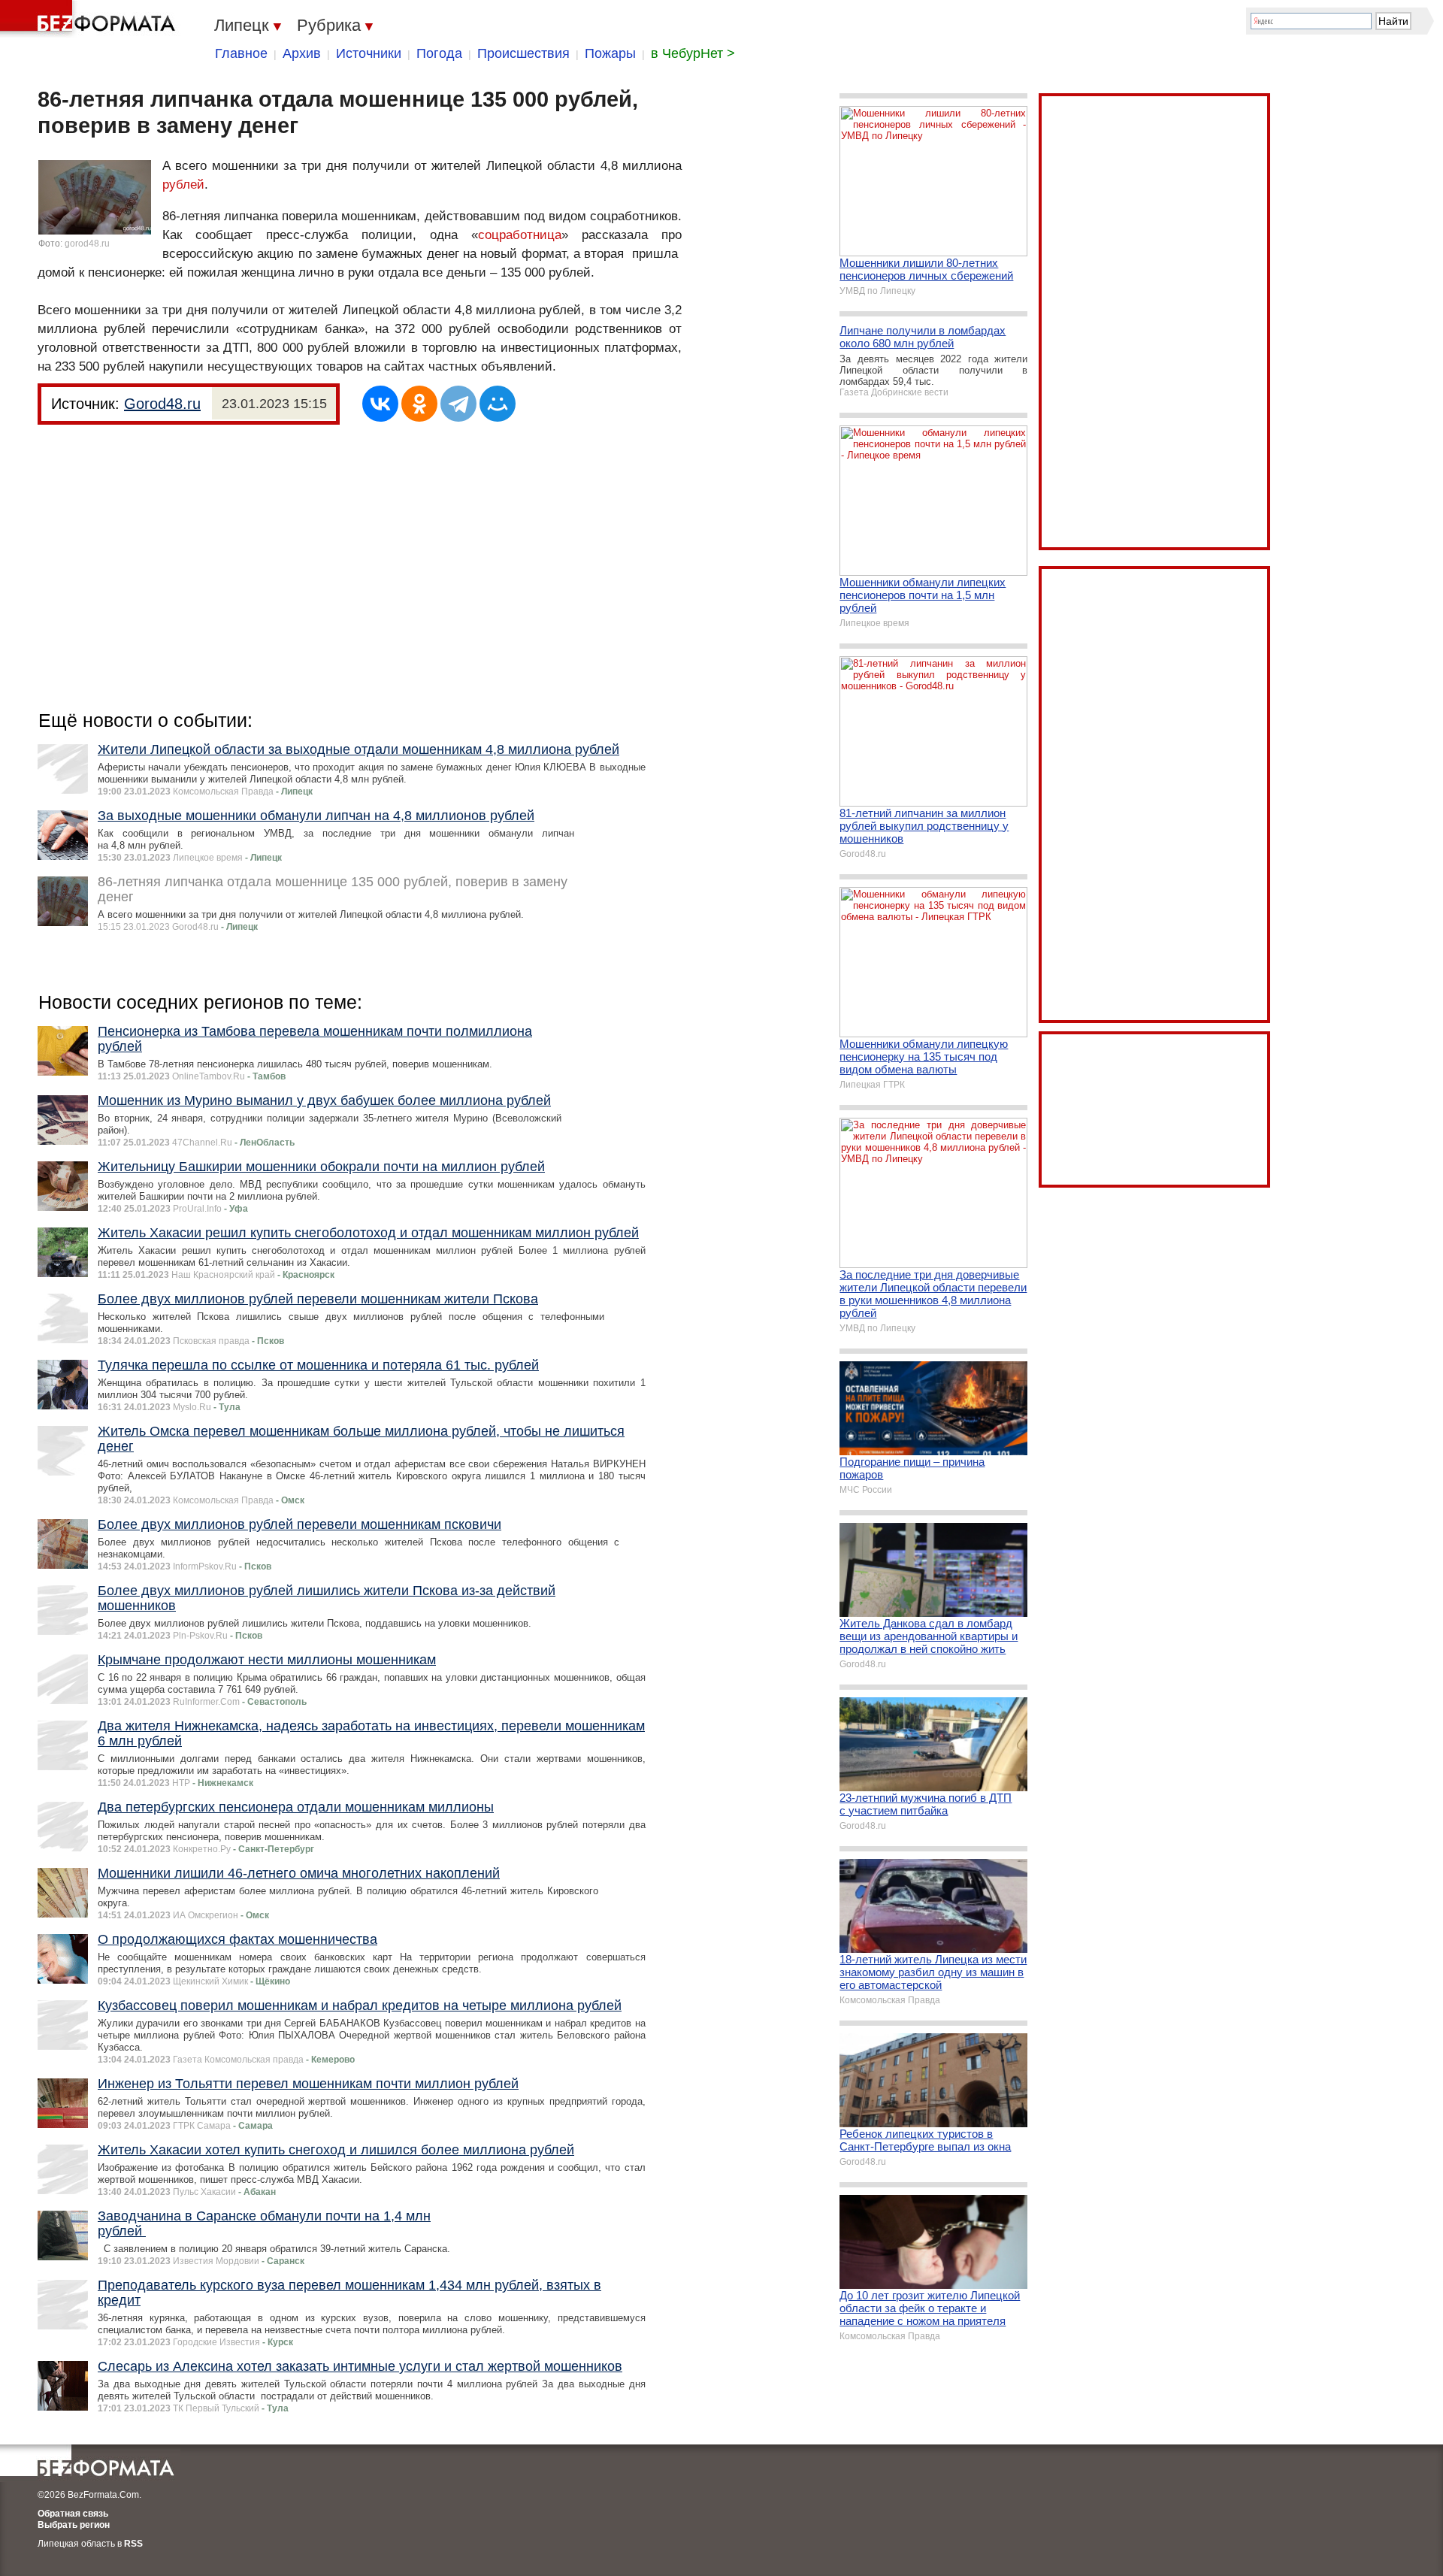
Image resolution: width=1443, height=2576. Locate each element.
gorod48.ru (87, 244)
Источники (369, 53)
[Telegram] (458, 404)
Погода (439, 53)
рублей (183, 185)
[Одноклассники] (419, 404)
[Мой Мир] (498, 404)
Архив (302, 53)
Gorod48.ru (162, 404)
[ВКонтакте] (380, 404)
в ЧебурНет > (693, 53)
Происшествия (523, 53)
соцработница (520, 235)
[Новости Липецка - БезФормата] (90, 19)
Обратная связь (73, 2514)
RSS (133, 2544)
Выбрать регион (74, 2525)
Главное (241, 53)
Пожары (610, 53)
